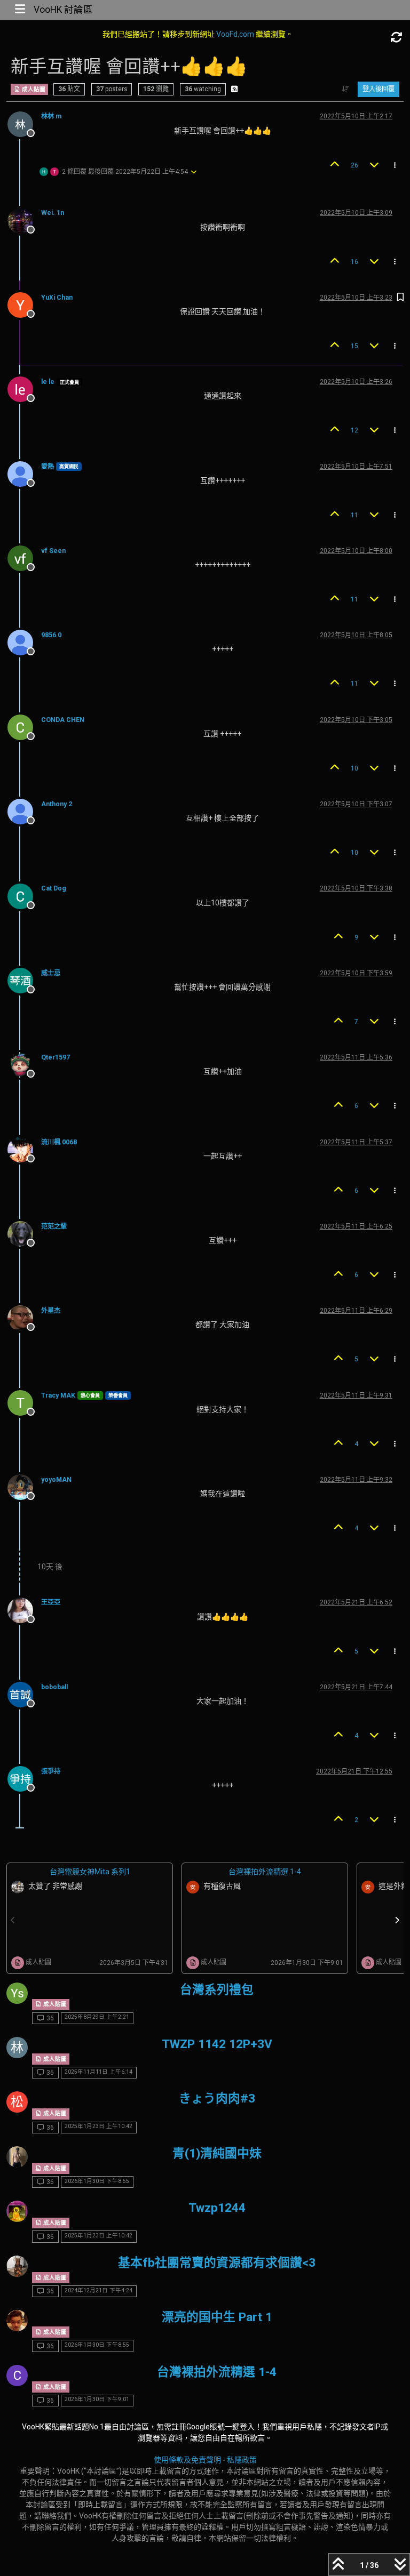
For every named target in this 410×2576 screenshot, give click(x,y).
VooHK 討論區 (63, 10)
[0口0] (17, 2266)
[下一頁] (397, 1920)
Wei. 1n (53, 213)
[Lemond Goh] (17, 2321)
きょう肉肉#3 (217, 2098)
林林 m (51, 116)
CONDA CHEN (63, 720)
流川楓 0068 (59, 1142)
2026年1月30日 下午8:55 (97, 2181)
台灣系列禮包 (217, 1990)
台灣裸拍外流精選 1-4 (265, 1872)
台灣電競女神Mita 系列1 (90, 1872)
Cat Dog (54, 888)
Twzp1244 (217, 2208)
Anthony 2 (57, 804)
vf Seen (53, 551)
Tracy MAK (58, 1395)
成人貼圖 (33, 89)
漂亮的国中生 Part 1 (217, 2317)
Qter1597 (56, 1057)
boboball (54, 1687)
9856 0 (51, 635)
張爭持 (51, 1771)
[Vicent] (17, 1993)
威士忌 (51, 973)
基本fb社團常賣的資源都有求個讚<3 (217, 2263)
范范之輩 (54, 1226)
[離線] (24, 123)
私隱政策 (242, 2460)
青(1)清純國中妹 (217, 2153)
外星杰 (51, 1311)
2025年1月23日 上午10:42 (98, 2126)
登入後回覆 (379, 89)
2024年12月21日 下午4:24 (98, 2290)
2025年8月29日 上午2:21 (97, 2017)
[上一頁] (13, 1920)
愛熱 (48, 467)
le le (48, 382)
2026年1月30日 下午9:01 (97, 2399)
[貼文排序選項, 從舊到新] (346, 89)
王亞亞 (51, 1602)
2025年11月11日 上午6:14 (98, 2072)
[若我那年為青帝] (17, 2157)
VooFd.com (235, 34)
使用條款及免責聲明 (187, 2460)
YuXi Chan (57, 298)
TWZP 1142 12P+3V (217, 2044)
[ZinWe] (17, 2211)
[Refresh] (397, 38)
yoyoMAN (56, 1480)
